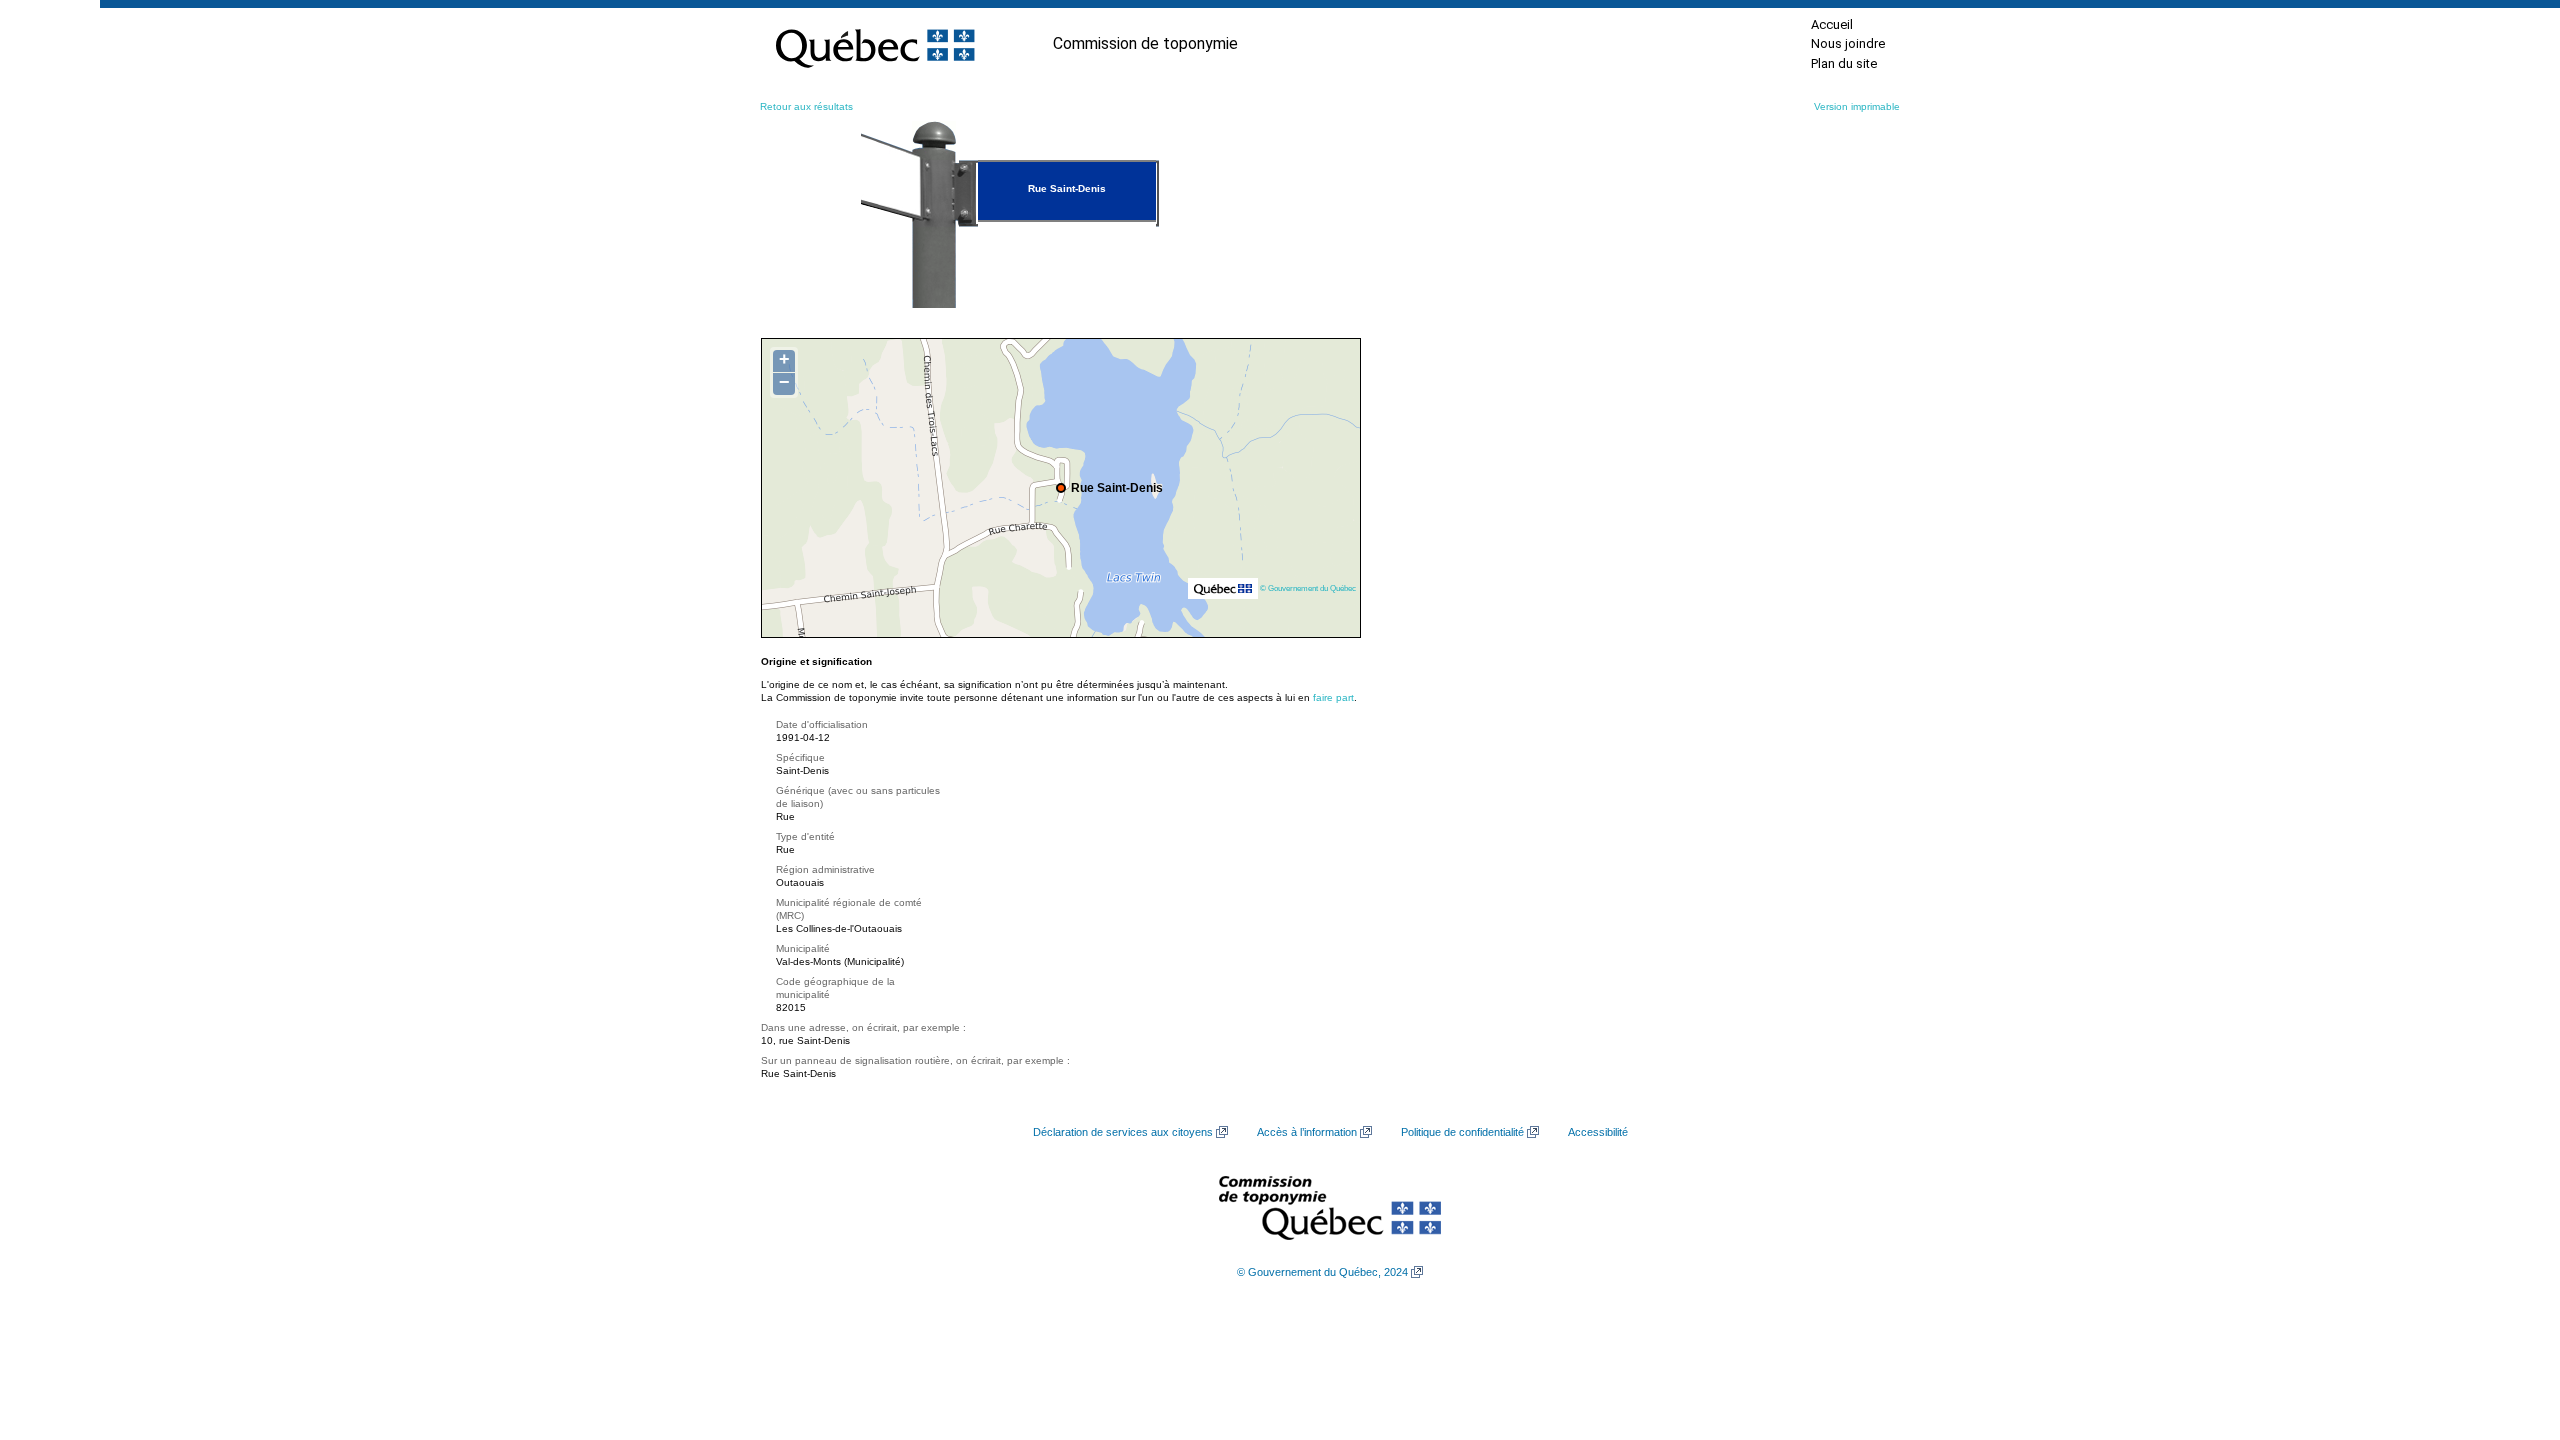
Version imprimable (1857, 106)
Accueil (1832, 24)
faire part (1333, 697)
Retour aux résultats (806, 106)
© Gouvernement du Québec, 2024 (1322, 1272)
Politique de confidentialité (1462, 1132)
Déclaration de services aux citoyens (1123, 1132)
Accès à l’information (1307, 1132)
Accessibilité (1598, 1132)
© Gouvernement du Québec (1308, 588)
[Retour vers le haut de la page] (2510, 1330)
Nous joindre (1848, 43)
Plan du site (1844, 63)
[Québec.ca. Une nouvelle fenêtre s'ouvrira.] (875, 44)
